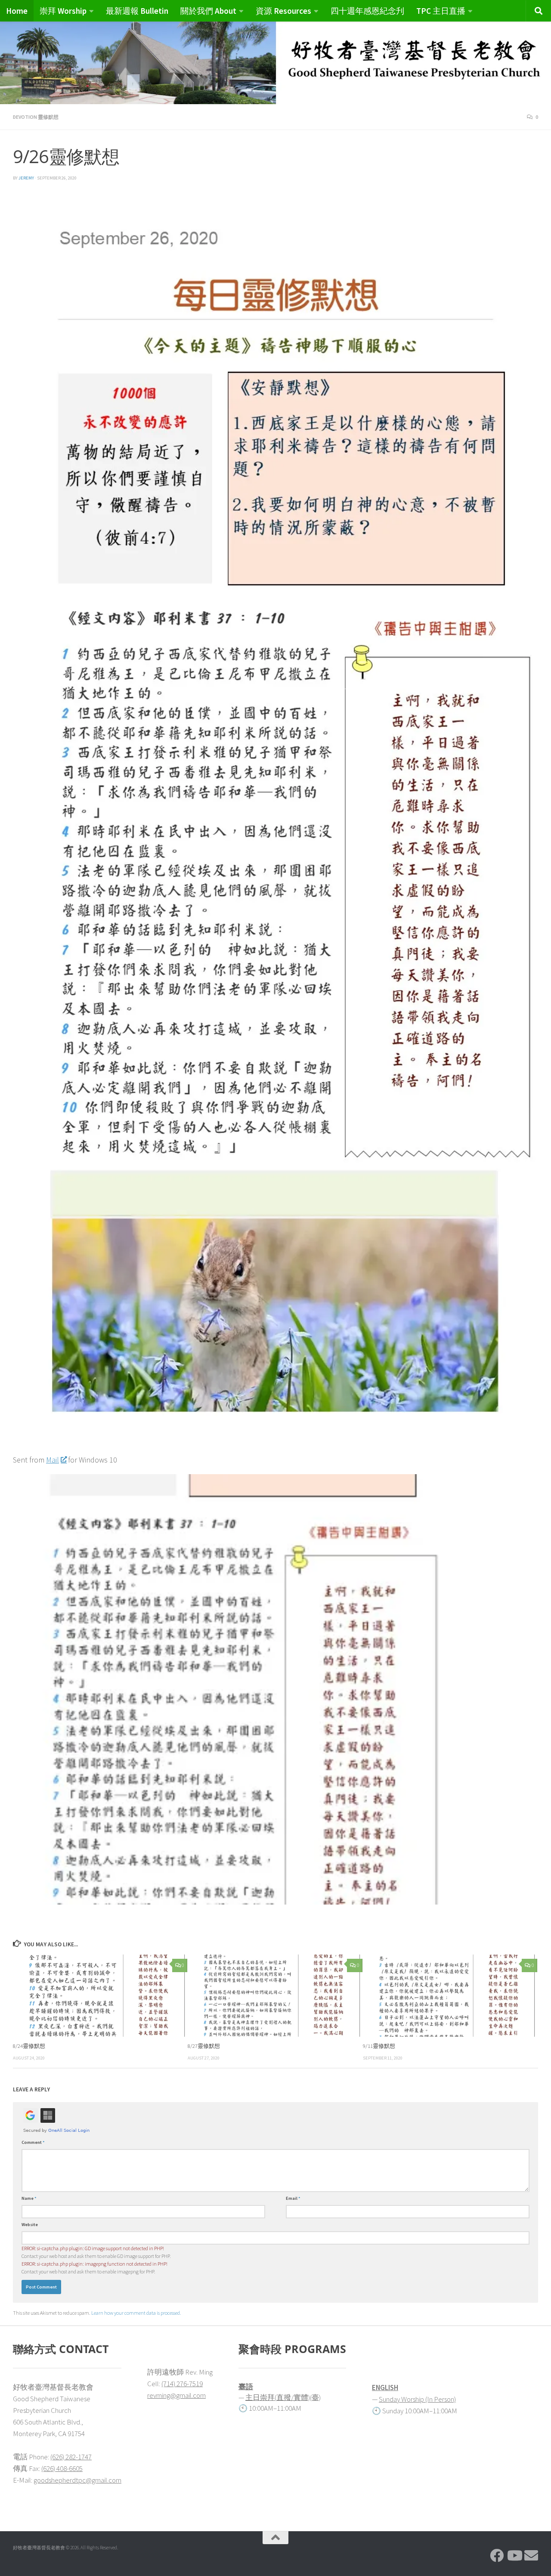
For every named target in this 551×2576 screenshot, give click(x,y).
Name (29, 2198)
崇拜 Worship (63, 11)
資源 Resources (283, 11)
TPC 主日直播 (441, 11)
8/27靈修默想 (204, 2046)
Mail (53, 1460)
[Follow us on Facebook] (497, 2555)
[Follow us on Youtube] (514, 2555)
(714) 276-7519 (182, 2384)
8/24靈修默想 (29, 2046)
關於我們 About (208, 11)
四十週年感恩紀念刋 (367, 11)
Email (293, 2198)
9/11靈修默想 (379, 2046)
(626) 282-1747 (71, 2457)
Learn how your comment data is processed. (136, 2313)
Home (17, 11)
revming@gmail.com (176, 2395)
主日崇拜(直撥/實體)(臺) (283, 2397)
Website (30, 2225)
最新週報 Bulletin (137, 11)
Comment (33, 2142)
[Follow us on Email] (531, 2555)
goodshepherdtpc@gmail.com (77, 2480)
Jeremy (26, 178)
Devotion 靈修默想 (36, 117)
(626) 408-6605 (62, 2468)
